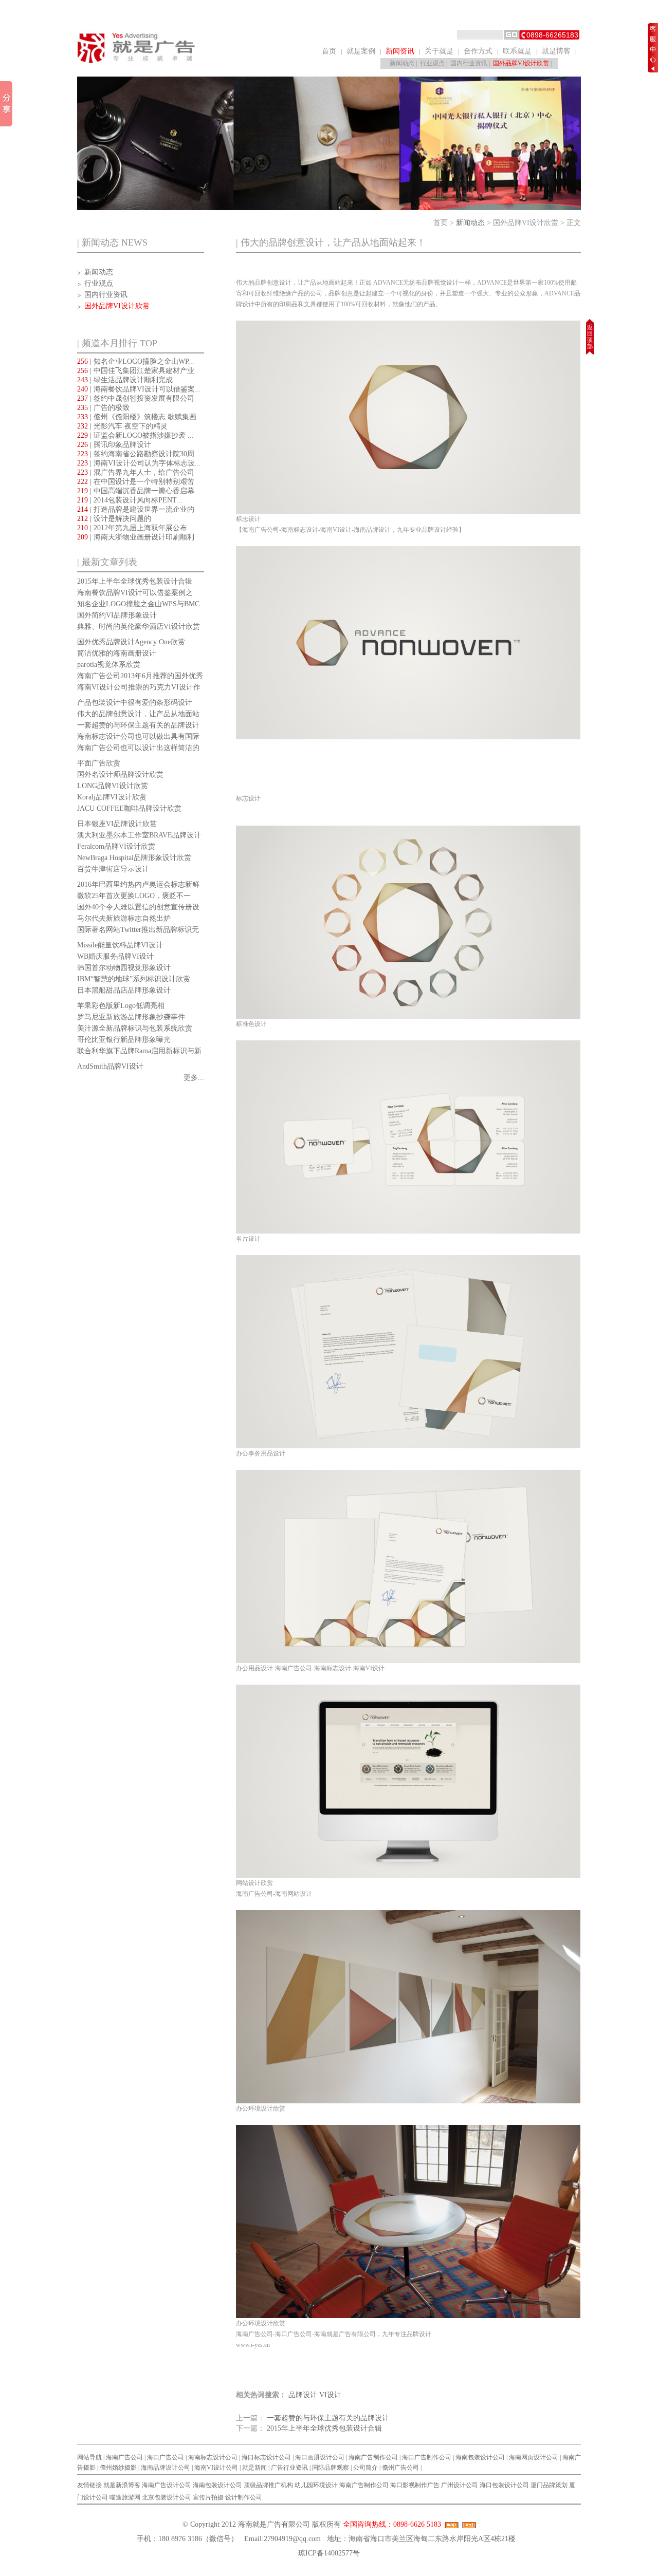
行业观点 (432, 63)
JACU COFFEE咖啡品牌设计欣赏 (129, 808)
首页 (329, 51)
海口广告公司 (166, 2457)
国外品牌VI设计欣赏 (521, 63)
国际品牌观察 (331, 2468)
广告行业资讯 (289, 2468)
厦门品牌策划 (549, 2485)
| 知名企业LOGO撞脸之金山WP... (136, 361)
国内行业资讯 (469, 63)
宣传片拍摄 (208, 2497)
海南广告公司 (124, 2457)
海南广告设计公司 (167, 2485)
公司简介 (365, 2468)
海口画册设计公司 (320, 2457)
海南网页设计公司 (534, 2457)
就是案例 (361, 51)
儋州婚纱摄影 (118, 2468)
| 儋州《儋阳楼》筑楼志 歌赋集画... (140, 417)
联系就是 (517, 51)
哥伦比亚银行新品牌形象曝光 (124, 1040)
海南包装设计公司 (480, 2457)
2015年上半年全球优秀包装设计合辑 (135, 581)
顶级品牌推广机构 (268, 2485)
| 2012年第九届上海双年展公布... (135, 528)
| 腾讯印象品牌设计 (114, 445)
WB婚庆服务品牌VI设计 (115, 956)
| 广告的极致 (103, 408)
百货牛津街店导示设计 (113, 869)
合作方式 (478, 51)
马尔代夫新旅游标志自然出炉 (124, 918)
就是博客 (556, 51)
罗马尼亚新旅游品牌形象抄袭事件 (131, 1017)
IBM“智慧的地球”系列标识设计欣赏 (134, 979)
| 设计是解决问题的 (114, 519)
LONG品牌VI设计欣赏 (113, 786)
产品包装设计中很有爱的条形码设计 (135, 703)
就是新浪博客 (122, 2485)
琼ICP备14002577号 (329, 2553)
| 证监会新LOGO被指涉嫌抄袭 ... (135, 435)
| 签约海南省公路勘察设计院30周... (139, 454)
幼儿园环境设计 (316, 2485)
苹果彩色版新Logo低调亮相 (121, 1006)
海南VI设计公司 (216, 2468)
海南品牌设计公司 (166, 2468)
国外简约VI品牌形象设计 (117, 615)
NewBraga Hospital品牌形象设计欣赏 (134, 858)
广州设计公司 (460, 2485)
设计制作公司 (244, 2497)
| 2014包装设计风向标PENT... (130, 500)
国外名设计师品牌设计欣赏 (120, 774)
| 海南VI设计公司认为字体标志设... (139, 463)
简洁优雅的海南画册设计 (117, 653)
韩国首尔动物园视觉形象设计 (124, 968)
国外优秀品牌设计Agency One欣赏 (131, 642)
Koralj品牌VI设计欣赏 (112, 797)
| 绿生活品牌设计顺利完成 (125, 380)
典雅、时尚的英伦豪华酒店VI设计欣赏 (139, 627)
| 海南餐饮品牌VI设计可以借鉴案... (139, 389)
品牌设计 (303, 2395)
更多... (194, 1078)
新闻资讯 (400, 51)
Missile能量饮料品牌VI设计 (120, 945)
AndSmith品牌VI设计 (110, 1066)
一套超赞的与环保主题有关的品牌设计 (138, 725)
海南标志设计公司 (213, 2457)
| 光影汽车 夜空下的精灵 (122, 426)
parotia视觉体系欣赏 (109, 665)
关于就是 (439, 51)
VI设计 (330, 2395)
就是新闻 (254, 2468)
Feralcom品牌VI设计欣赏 (116, 846)
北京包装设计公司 (167, 2497)
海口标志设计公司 (266, 2457)
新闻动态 (402, 63)
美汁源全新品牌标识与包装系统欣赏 (135, 1028)
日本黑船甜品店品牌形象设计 (124, 990)
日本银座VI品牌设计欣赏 (117, 824)
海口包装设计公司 (504, 2485)
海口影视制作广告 (415, 2485)
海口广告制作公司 (427, 2457)
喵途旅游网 (125, 2497)
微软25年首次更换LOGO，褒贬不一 (134, 896)
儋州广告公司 (400, 2468)
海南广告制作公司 (373, 2457)
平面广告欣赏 (99, 763)
